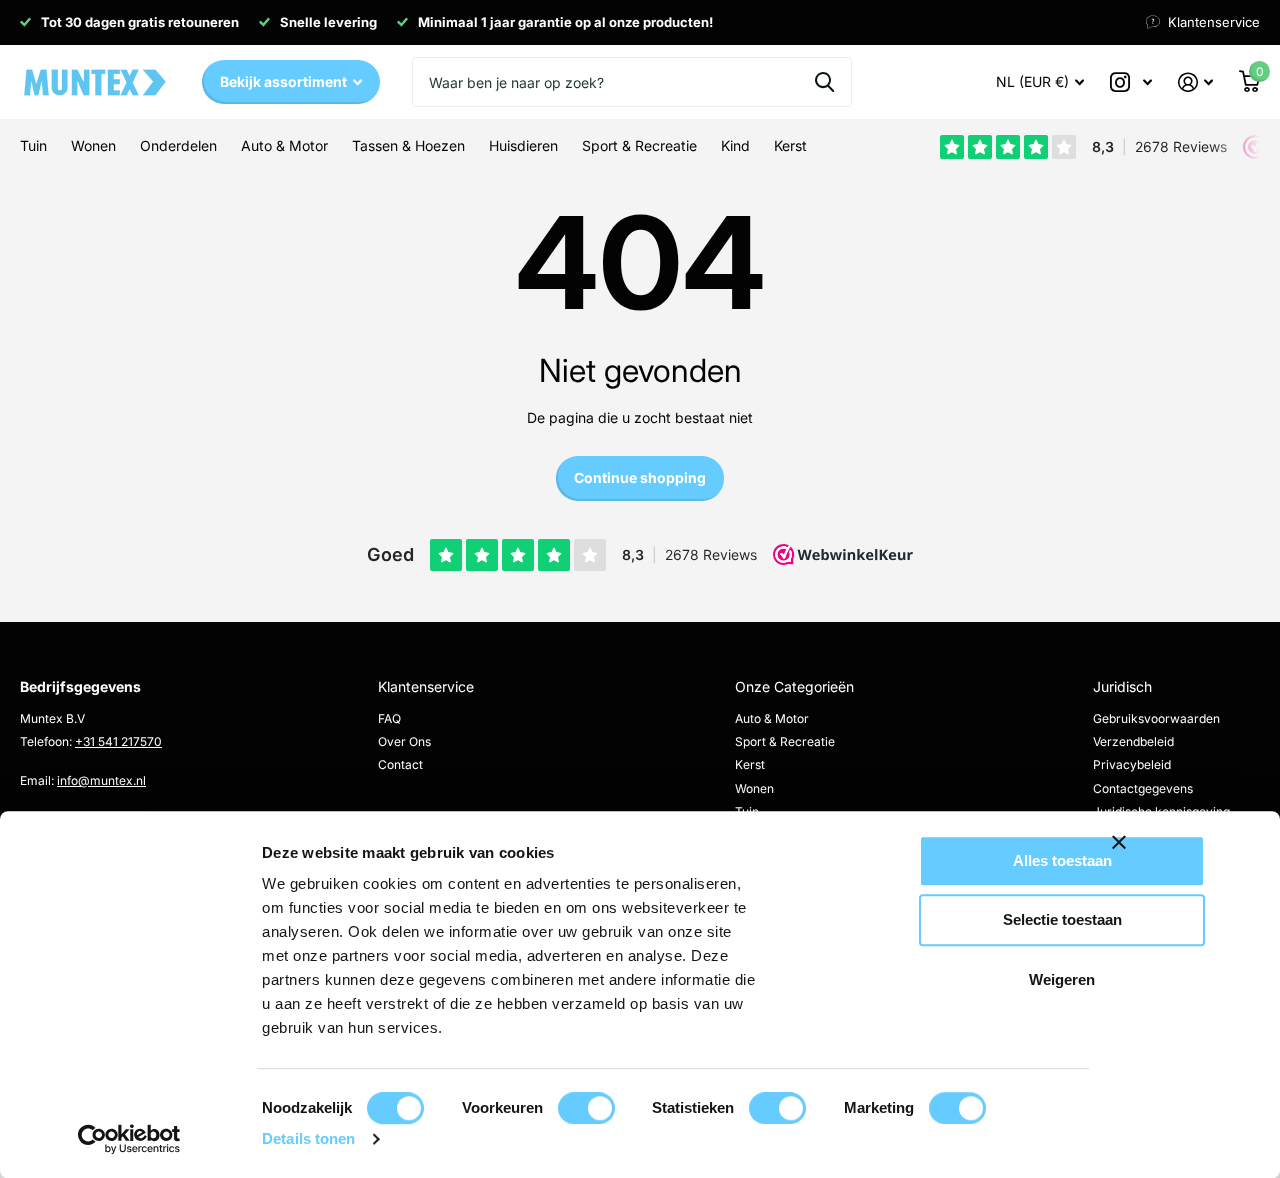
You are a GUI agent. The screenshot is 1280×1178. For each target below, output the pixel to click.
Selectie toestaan (1062, 920)
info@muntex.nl (101, 780)
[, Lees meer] (1131, 82)
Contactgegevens (1143, 788)
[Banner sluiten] (1184, 857)
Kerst (750, 764)
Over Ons (404, 741)
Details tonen (308, 1138)
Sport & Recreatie (785, 741)
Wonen (754, 788)
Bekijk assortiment (285, 81)
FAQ (389, 718)
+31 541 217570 (118, 741)
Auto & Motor (772, 718)
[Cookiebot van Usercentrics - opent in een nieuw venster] (129, 1139)
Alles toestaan (1062, 860)
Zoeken (824, 82)
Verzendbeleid (1133, 741)
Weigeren (1062, 979)
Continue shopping (640, 477)
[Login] (1195, 82)
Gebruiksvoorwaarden (1156, 718)
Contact (400, 764)
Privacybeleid (1132, 764)
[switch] (586, 1108)
